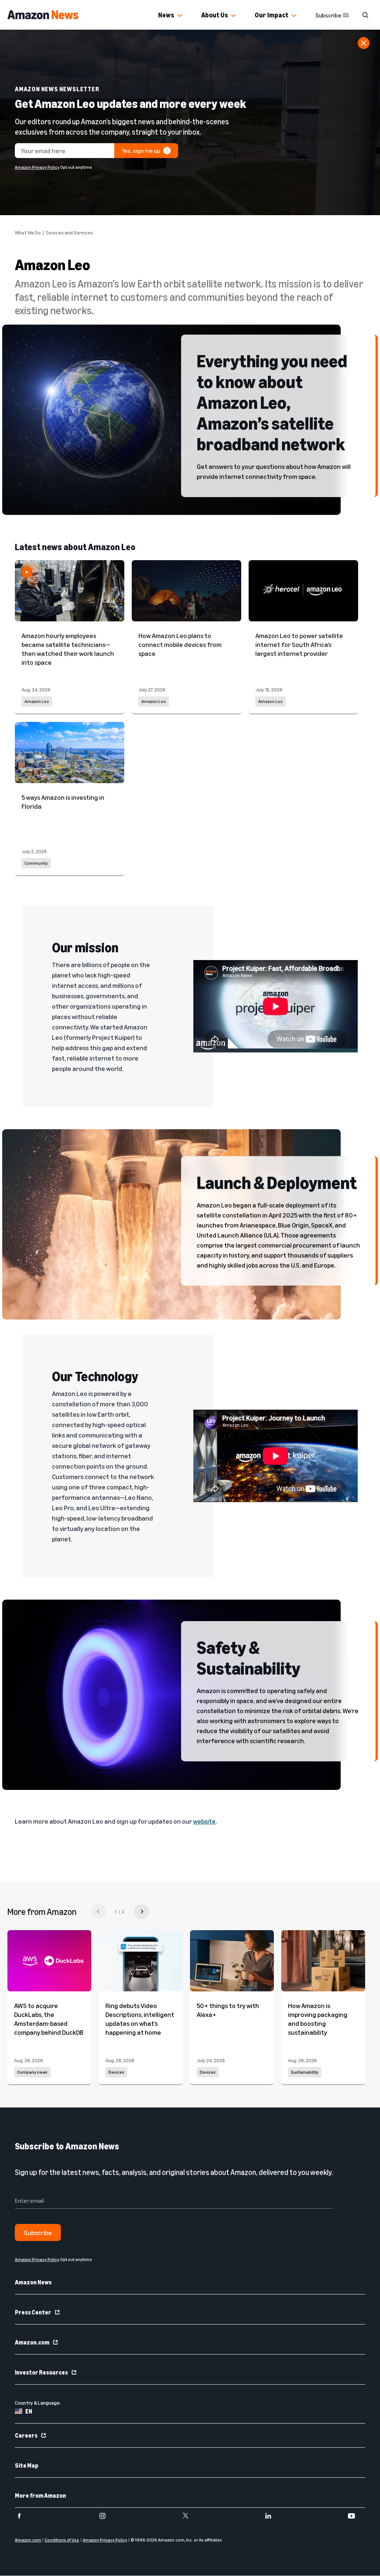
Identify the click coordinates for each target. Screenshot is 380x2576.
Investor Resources (41, 2372)
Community (36, 863)
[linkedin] (273, 2516)
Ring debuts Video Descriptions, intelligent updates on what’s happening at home (140, 2019)
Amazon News (33, 2282)
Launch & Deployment (277, 1182)
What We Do (28, 233)
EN (29, 2411)
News (166, 15)
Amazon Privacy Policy (37, 167)
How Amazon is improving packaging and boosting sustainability (318, 2019)
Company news (32, 2072)
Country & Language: (38, 2403)
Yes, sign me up (141, 151)
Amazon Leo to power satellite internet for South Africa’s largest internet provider (299, 644)
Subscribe (328, 15)
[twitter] (190, 2516)
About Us (214, 15)
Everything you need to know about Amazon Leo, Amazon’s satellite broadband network (272, 402)
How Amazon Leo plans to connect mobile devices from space (180, 644)
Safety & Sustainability (248, 1657)
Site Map (27, 2465)
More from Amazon (40, 2495)
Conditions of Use (62, 2540)
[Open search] (365, 15)
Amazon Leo (37, 701)
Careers (26, 2435)
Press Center (33, 2312)
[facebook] (24, 2516)
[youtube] (356, 2516)
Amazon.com (32, 2342)
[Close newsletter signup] (364, 43)
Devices (116, 2072)
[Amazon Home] (43, 15)
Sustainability (305, 2072)
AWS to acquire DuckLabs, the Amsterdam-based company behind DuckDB (49, 2019)
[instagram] (107, 2516)
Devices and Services (70, 233)
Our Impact (271, 15)
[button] (180, 16)
